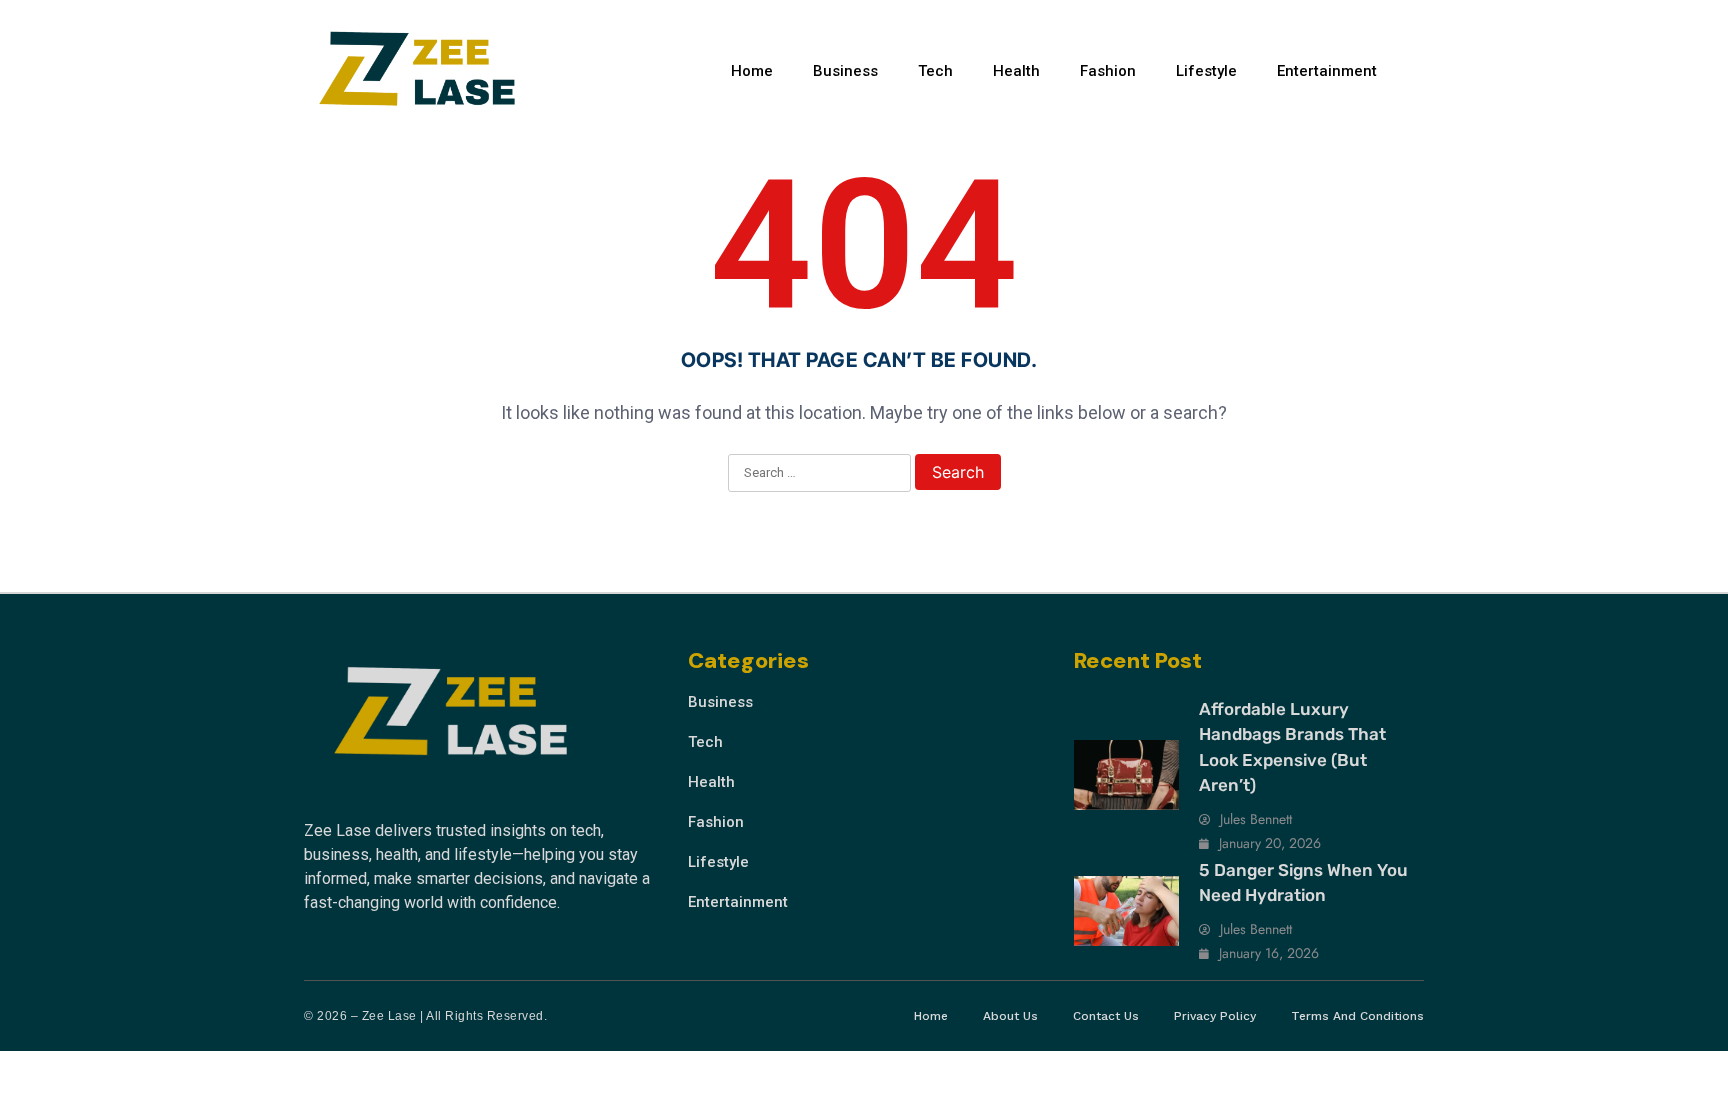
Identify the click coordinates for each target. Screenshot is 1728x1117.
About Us (1010, 1016)
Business (845, 71)
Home (752, 71)
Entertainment (1327, 71)
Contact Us (1106, 1016)
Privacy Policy (1215, 1016)
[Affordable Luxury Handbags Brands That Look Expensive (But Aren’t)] (1126, 775)
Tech (935, 71)
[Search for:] (819, 474)
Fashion (1108, 71)
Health (1016, 71)
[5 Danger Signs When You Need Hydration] (1126, 911)
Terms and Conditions (1357, 1016)
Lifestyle (1206, 71)
